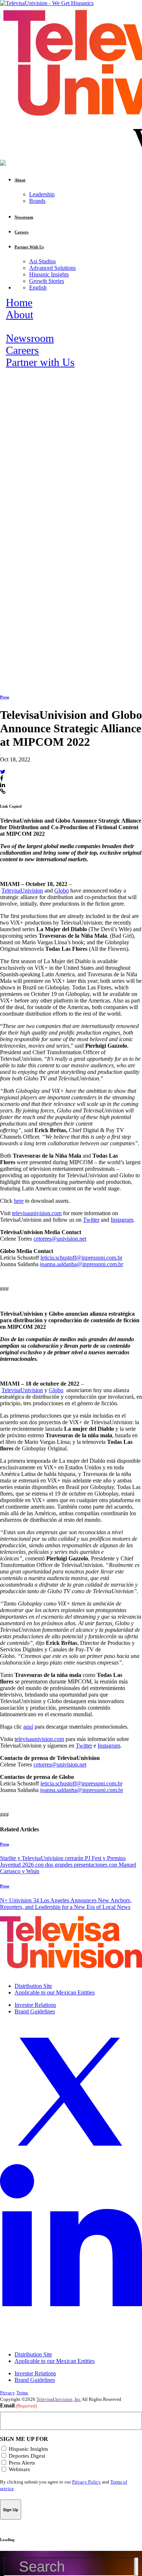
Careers (22, 350)
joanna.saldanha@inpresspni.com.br (82, 1264)
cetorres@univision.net (60, 1239)
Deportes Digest (27, 2456)
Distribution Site (33, 1986)
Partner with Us (40, 362)
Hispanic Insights (49, 274)
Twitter (91, 1220)
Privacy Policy (86, 2482)
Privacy (7, 2393)
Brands (37, 201)
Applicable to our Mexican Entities (55, 1992)
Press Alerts (22, 2463)
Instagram (122, 1220)
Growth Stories (47, 281)
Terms (22, 2393)
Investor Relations (35, 2005)
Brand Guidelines (35, 2011)
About (19, 315)
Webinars (19, 2469)
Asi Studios (42, 261)
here (19, 1201)
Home (19, 303)
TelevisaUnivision (22, 891)
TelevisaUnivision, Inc (59, 2399)
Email (18, 2405)
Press (5, 697)
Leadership (42, 194)
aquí (28, 1727)
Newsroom (30, 338)
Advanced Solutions (52, 268)
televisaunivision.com (37, 1213)
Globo (62, 891)
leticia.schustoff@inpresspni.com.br (81, 1258)
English (38, 287)
